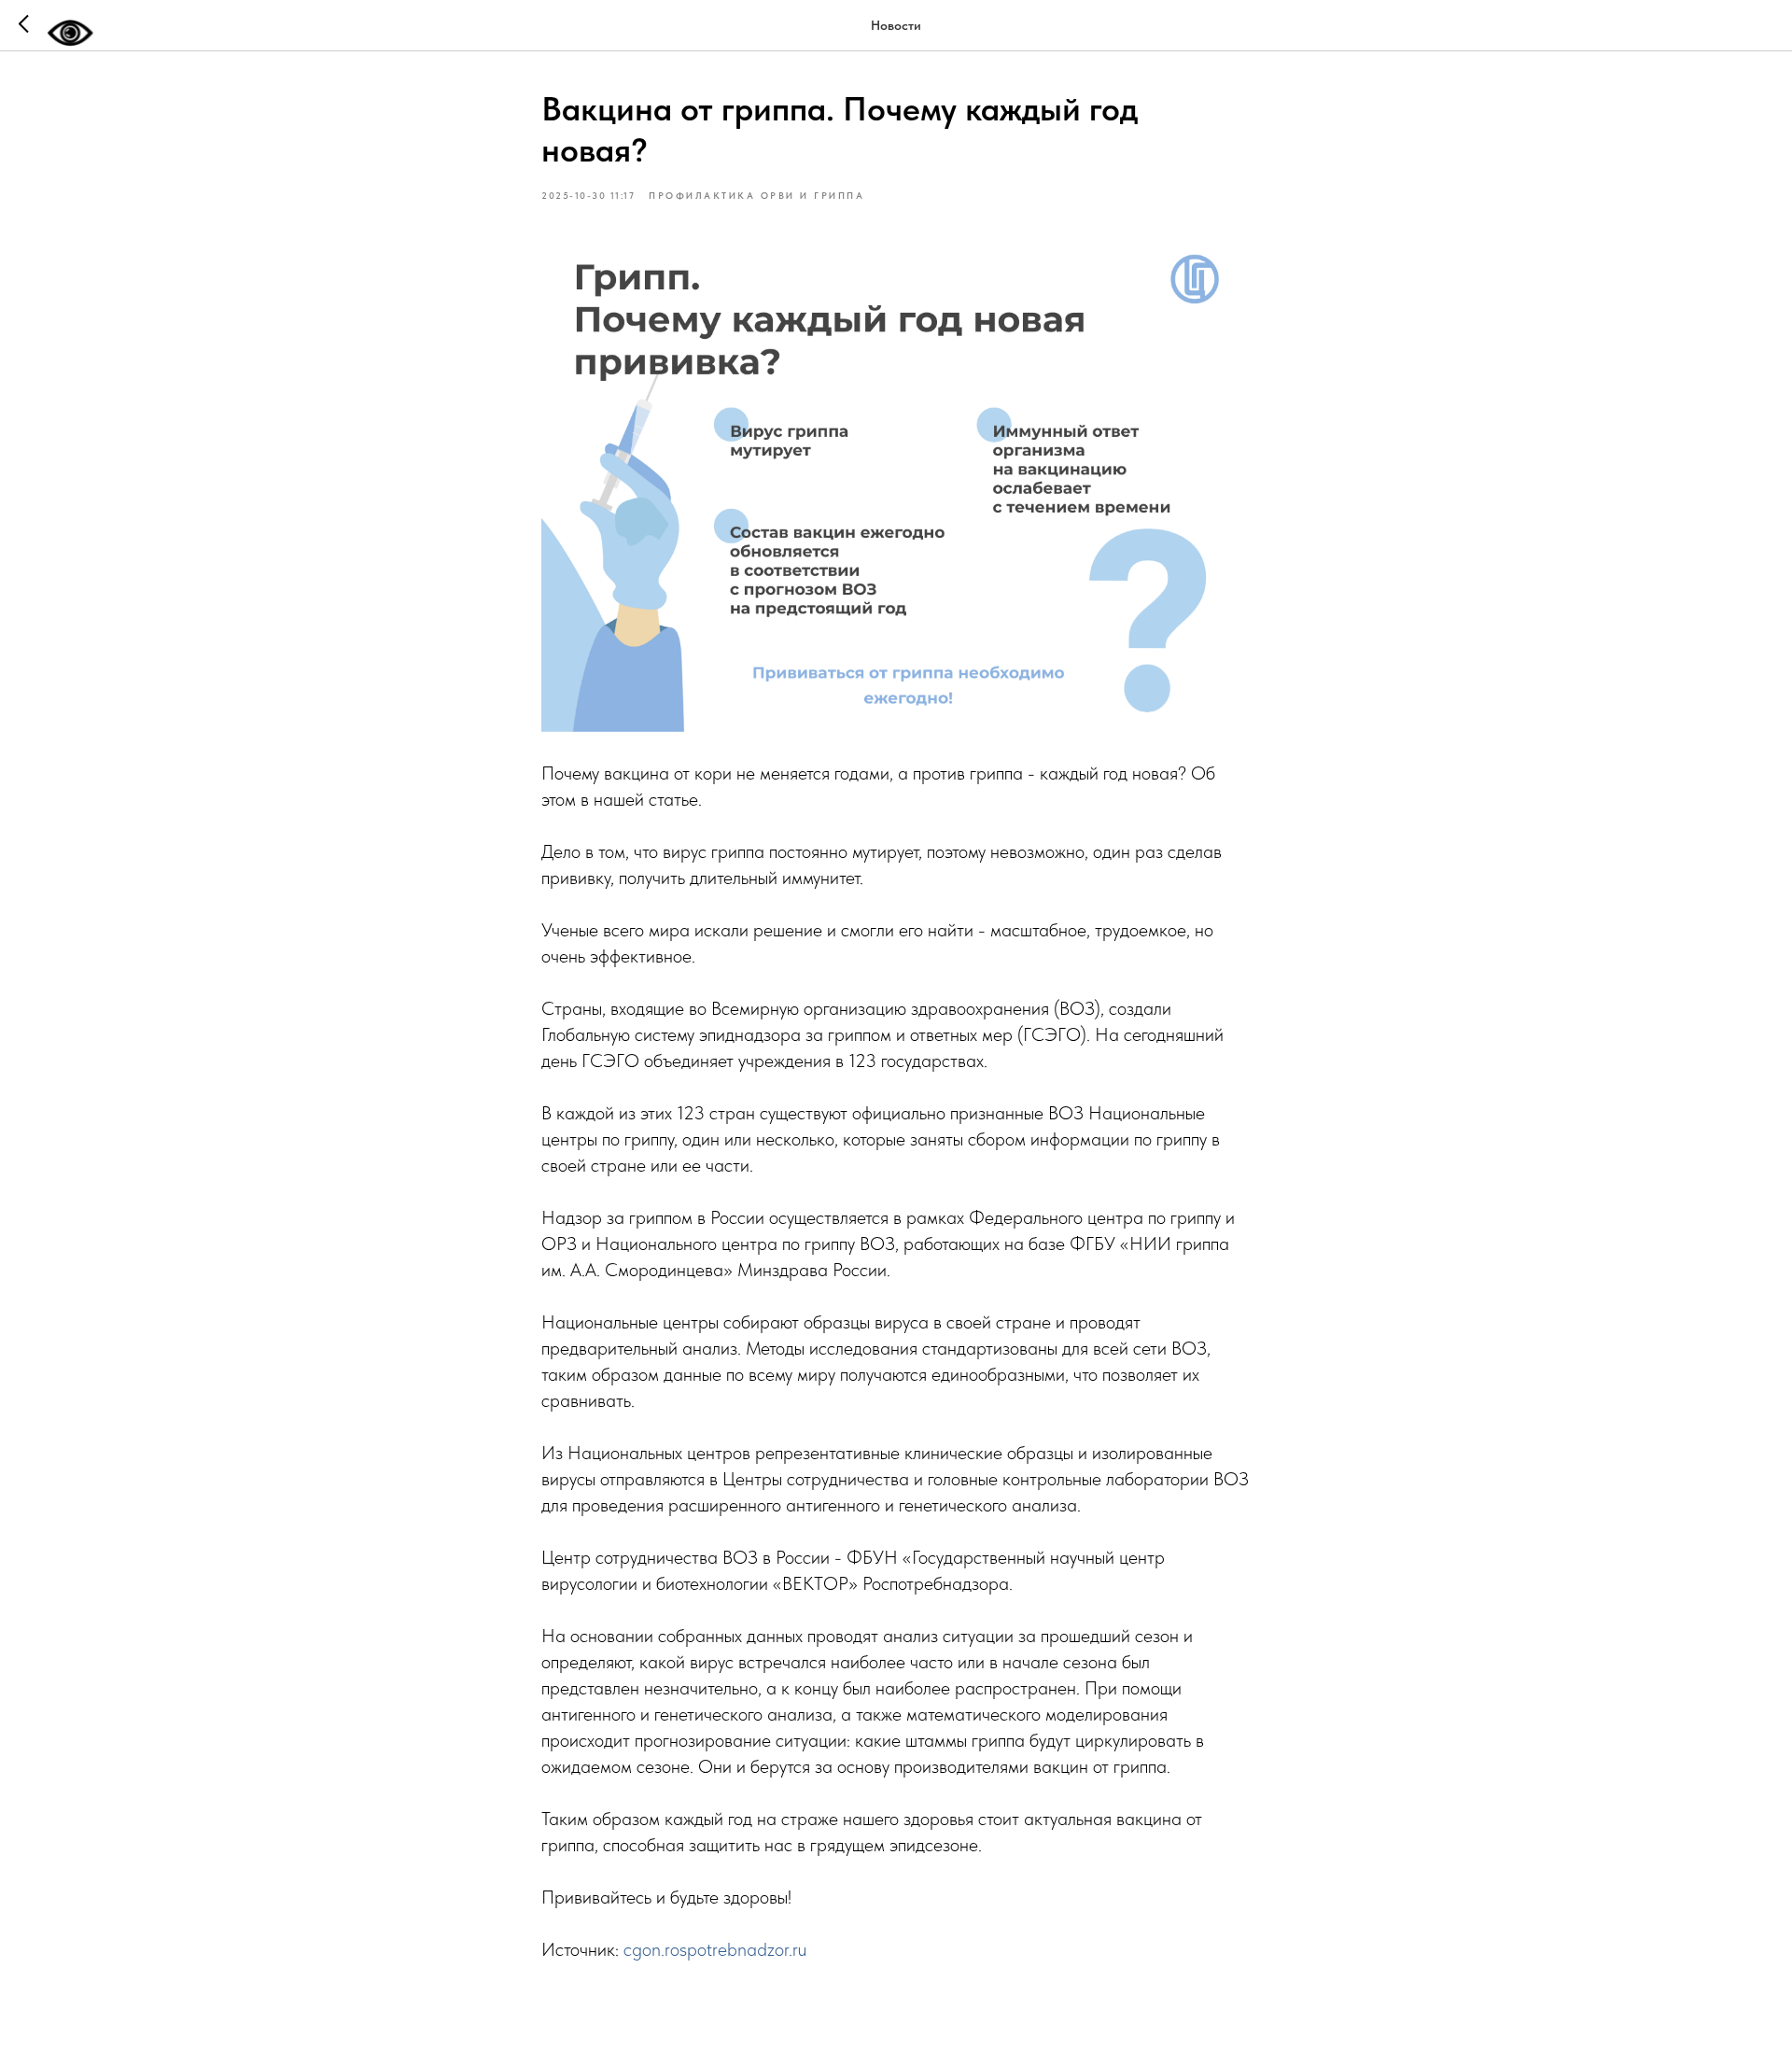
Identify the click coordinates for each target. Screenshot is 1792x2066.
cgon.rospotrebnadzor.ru (715, 1949)
